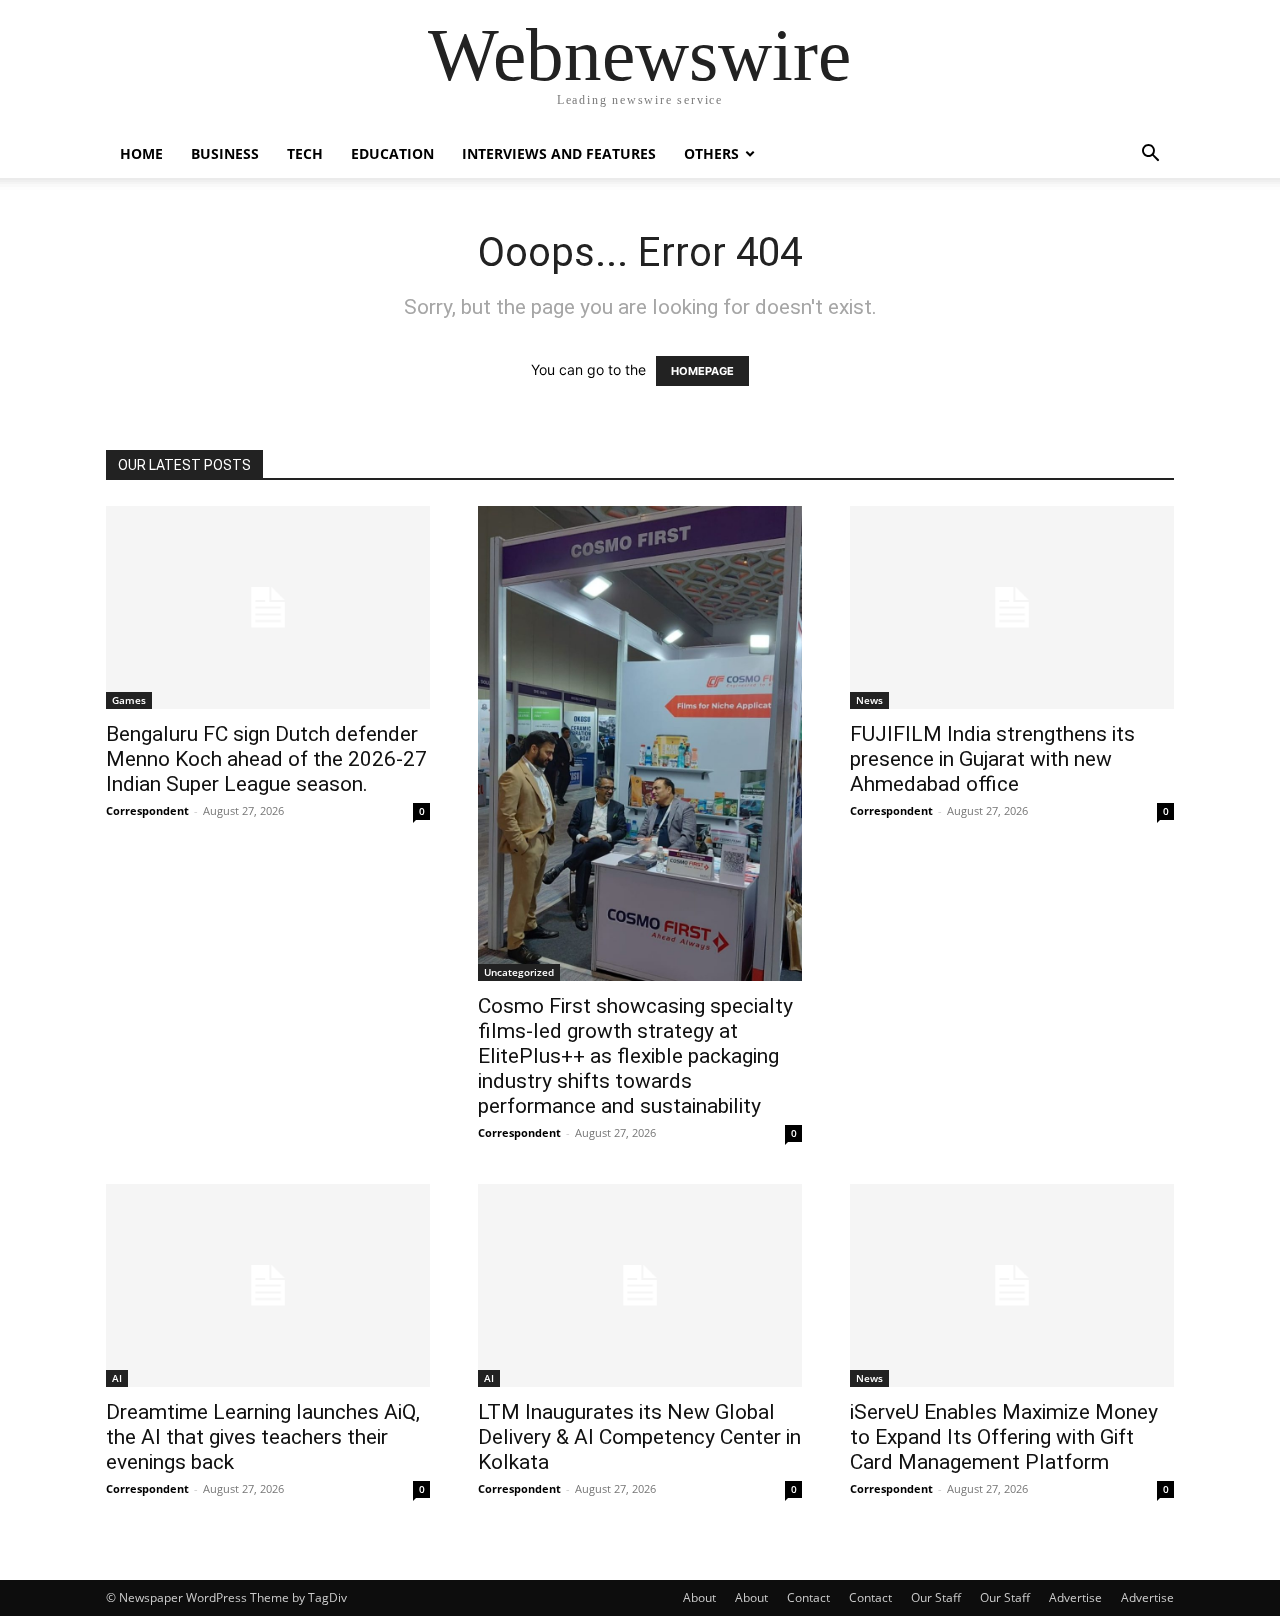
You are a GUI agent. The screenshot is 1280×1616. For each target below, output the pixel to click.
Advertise (1075, 1597)
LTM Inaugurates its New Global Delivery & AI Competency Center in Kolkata (639, 1437)
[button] (1150, 155)
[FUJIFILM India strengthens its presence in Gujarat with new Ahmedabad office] (1012, 607)
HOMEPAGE (702, 371)
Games (129, 700)
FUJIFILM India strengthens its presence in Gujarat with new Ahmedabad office (992, 759)
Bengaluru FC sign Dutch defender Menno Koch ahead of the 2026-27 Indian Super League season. (266, 759)
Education (392, 153)
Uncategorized (519, 972)
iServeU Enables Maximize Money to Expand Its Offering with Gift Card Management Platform (1004, 1437)
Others (711, 153)
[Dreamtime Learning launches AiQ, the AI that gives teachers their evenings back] (268, 1285)
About (699, 1597)
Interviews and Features (559, 153)
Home (141, 153)
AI (117, 1378)
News (869, 700)
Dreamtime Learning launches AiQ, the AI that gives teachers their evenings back (263, 1437)
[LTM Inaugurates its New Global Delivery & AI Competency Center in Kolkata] (640, 1285)
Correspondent (147, 810)
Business (225, 153)
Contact (808, 1597)
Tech (305, 153)
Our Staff (936, 1597)
